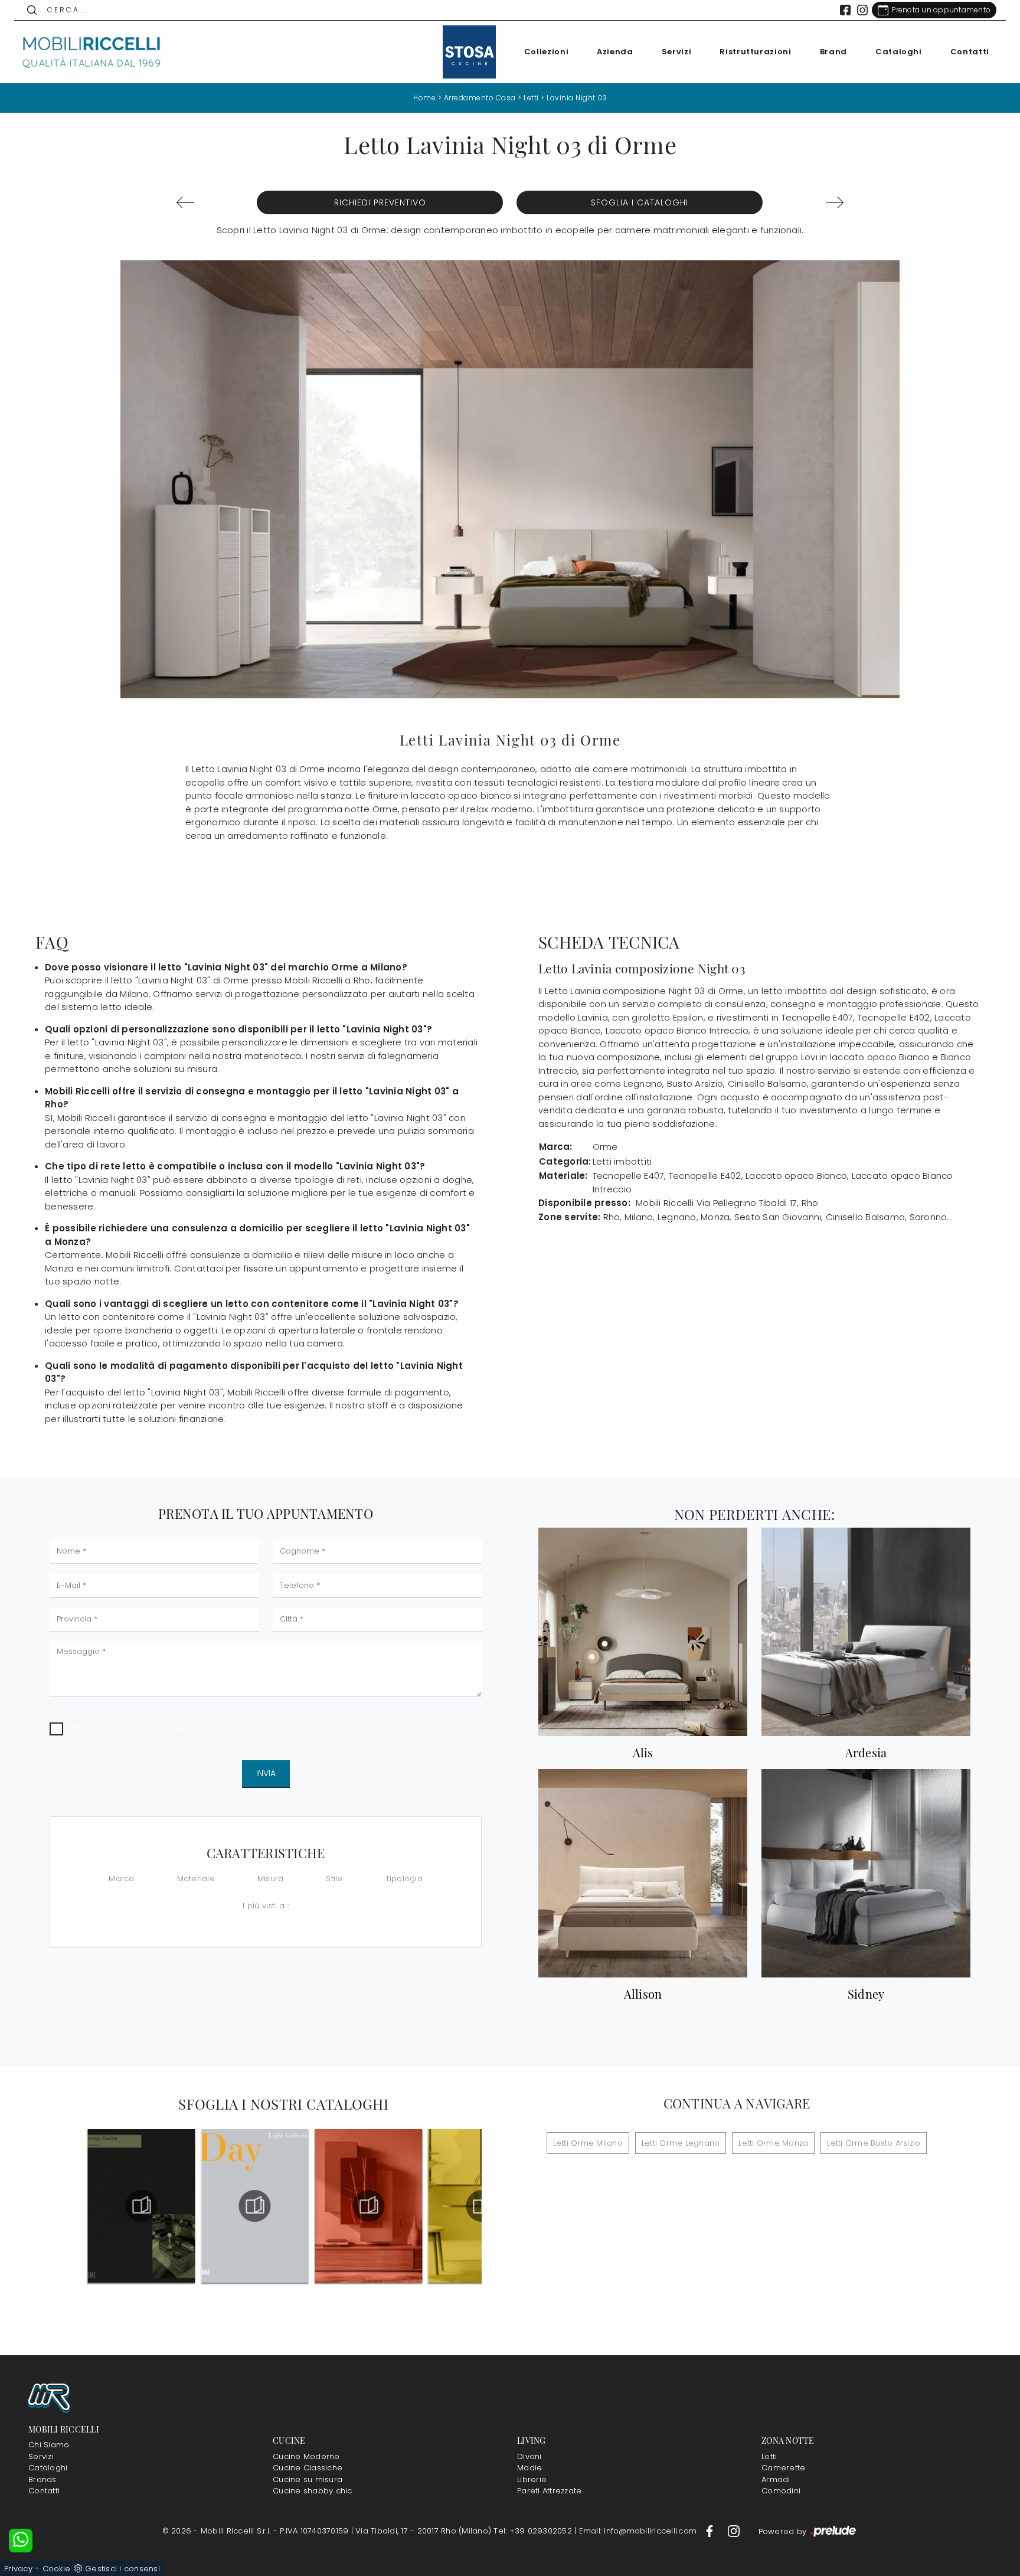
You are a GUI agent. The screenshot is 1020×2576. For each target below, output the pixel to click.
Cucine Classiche (308, 2468)
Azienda (615, 52)
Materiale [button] (196, 1879)
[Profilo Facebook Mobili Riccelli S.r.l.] (845, 10)
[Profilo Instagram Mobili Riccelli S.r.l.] (862, 10)
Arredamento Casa (480, 98)
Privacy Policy (192, 1727)
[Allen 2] (835, 202)
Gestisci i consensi (122, 2569)
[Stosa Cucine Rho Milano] (469, 52)
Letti (531, 98)
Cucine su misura (308, 2479)
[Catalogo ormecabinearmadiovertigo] (141, 2206)
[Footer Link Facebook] (711, 2531)
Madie (529, 2468)
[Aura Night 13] (185, 202)
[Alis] (643, 1632)
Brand (833, 52)
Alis (643, 1753)
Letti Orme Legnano (681, 2143)
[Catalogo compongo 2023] (369, 2206)
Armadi (776, 2479)
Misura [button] (271, 1879)
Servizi (677, 52)
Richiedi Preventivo (380, 202)
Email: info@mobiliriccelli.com (639, 2531)
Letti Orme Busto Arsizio (874, 2143)
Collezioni (547, 52)
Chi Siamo (49, 2445)
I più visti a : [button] (266, 1906)
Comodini (781, 2491)
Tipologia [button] (404, 1879)
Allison (643, 1994)
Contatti (970, 52)
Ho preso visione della (145, 1727)
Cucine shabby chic (313, 2491)
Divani (529, 2456)
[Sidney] (866, 1873)
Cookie (57, 2569)
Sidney (866, 1994)
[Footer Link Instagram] (734, 2531)
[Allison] (643, 1873)
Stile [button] (334, 1879)
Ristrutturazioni (755, 52)
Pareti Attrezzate (549, 2491)
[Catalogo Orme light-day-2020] (255, 2206)
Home (424, 98)
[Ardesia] (866, 1632)
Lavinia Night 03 (577, 98)
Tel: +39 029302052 (534, 2531)
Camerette (783, 2468)
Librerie (532, 2479)
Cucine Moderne (306, 2456)
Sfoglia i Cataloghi (640, 202)
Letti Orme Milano (588, 2143)
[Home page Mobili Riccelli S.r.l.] (92, 52)
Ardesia (866, 1753)
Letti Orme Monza (773, 2143)
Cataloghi (899, 52)
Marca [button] (121, 1879)
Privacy (18, 2569)
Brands (42, 2479)
